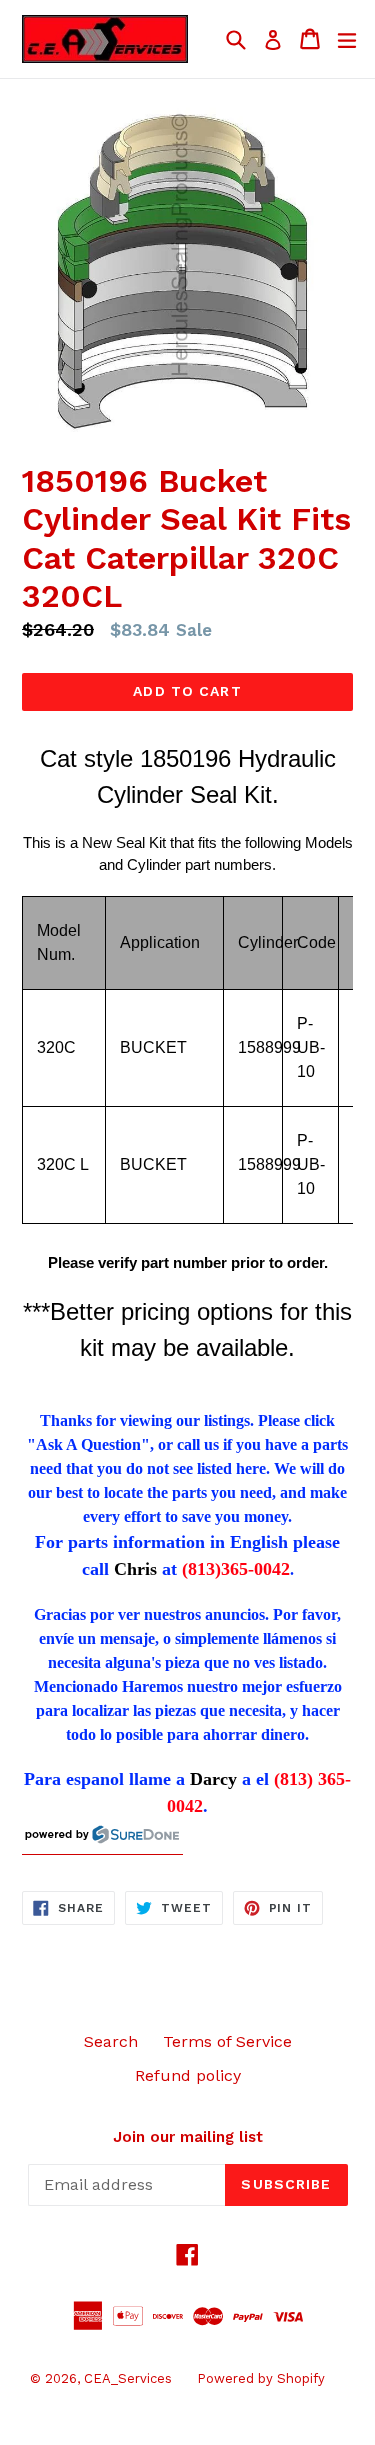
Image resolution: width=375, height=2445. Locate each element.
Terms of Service (227, 2041)
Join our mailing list (188, 2137)
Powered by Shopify (261, 2378)
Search (111, 2041)
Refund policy (188, 2075)
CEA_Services (128, 2378)
